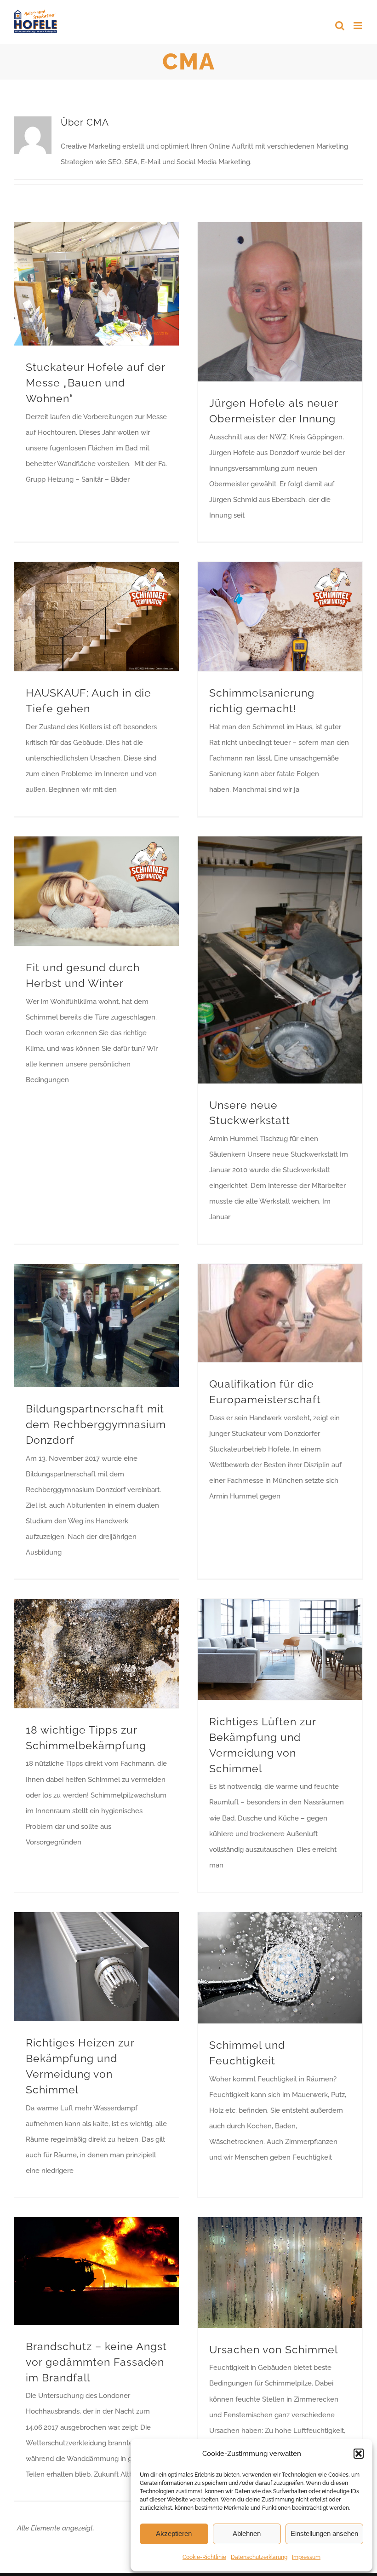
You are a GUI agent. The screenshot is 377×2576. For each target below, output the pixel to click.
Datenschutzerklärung (259, 2557)
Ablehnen (247, 2533)
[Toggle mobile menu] (358, 26)
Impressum (306, 2557)
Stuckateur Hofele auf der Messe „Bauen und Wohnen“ (95, 383)
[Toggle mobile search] (340, 26)
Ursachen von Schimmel (274, 2350)
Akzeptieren (174, 2533)
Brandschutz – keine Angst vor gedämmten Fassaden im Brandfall (96, 2362)
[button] (359, 2454)
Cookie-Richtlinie (204, 2557)
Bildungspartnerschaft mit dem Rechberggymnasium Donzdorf (96, 1424)
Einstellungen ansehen (324, 2533)
